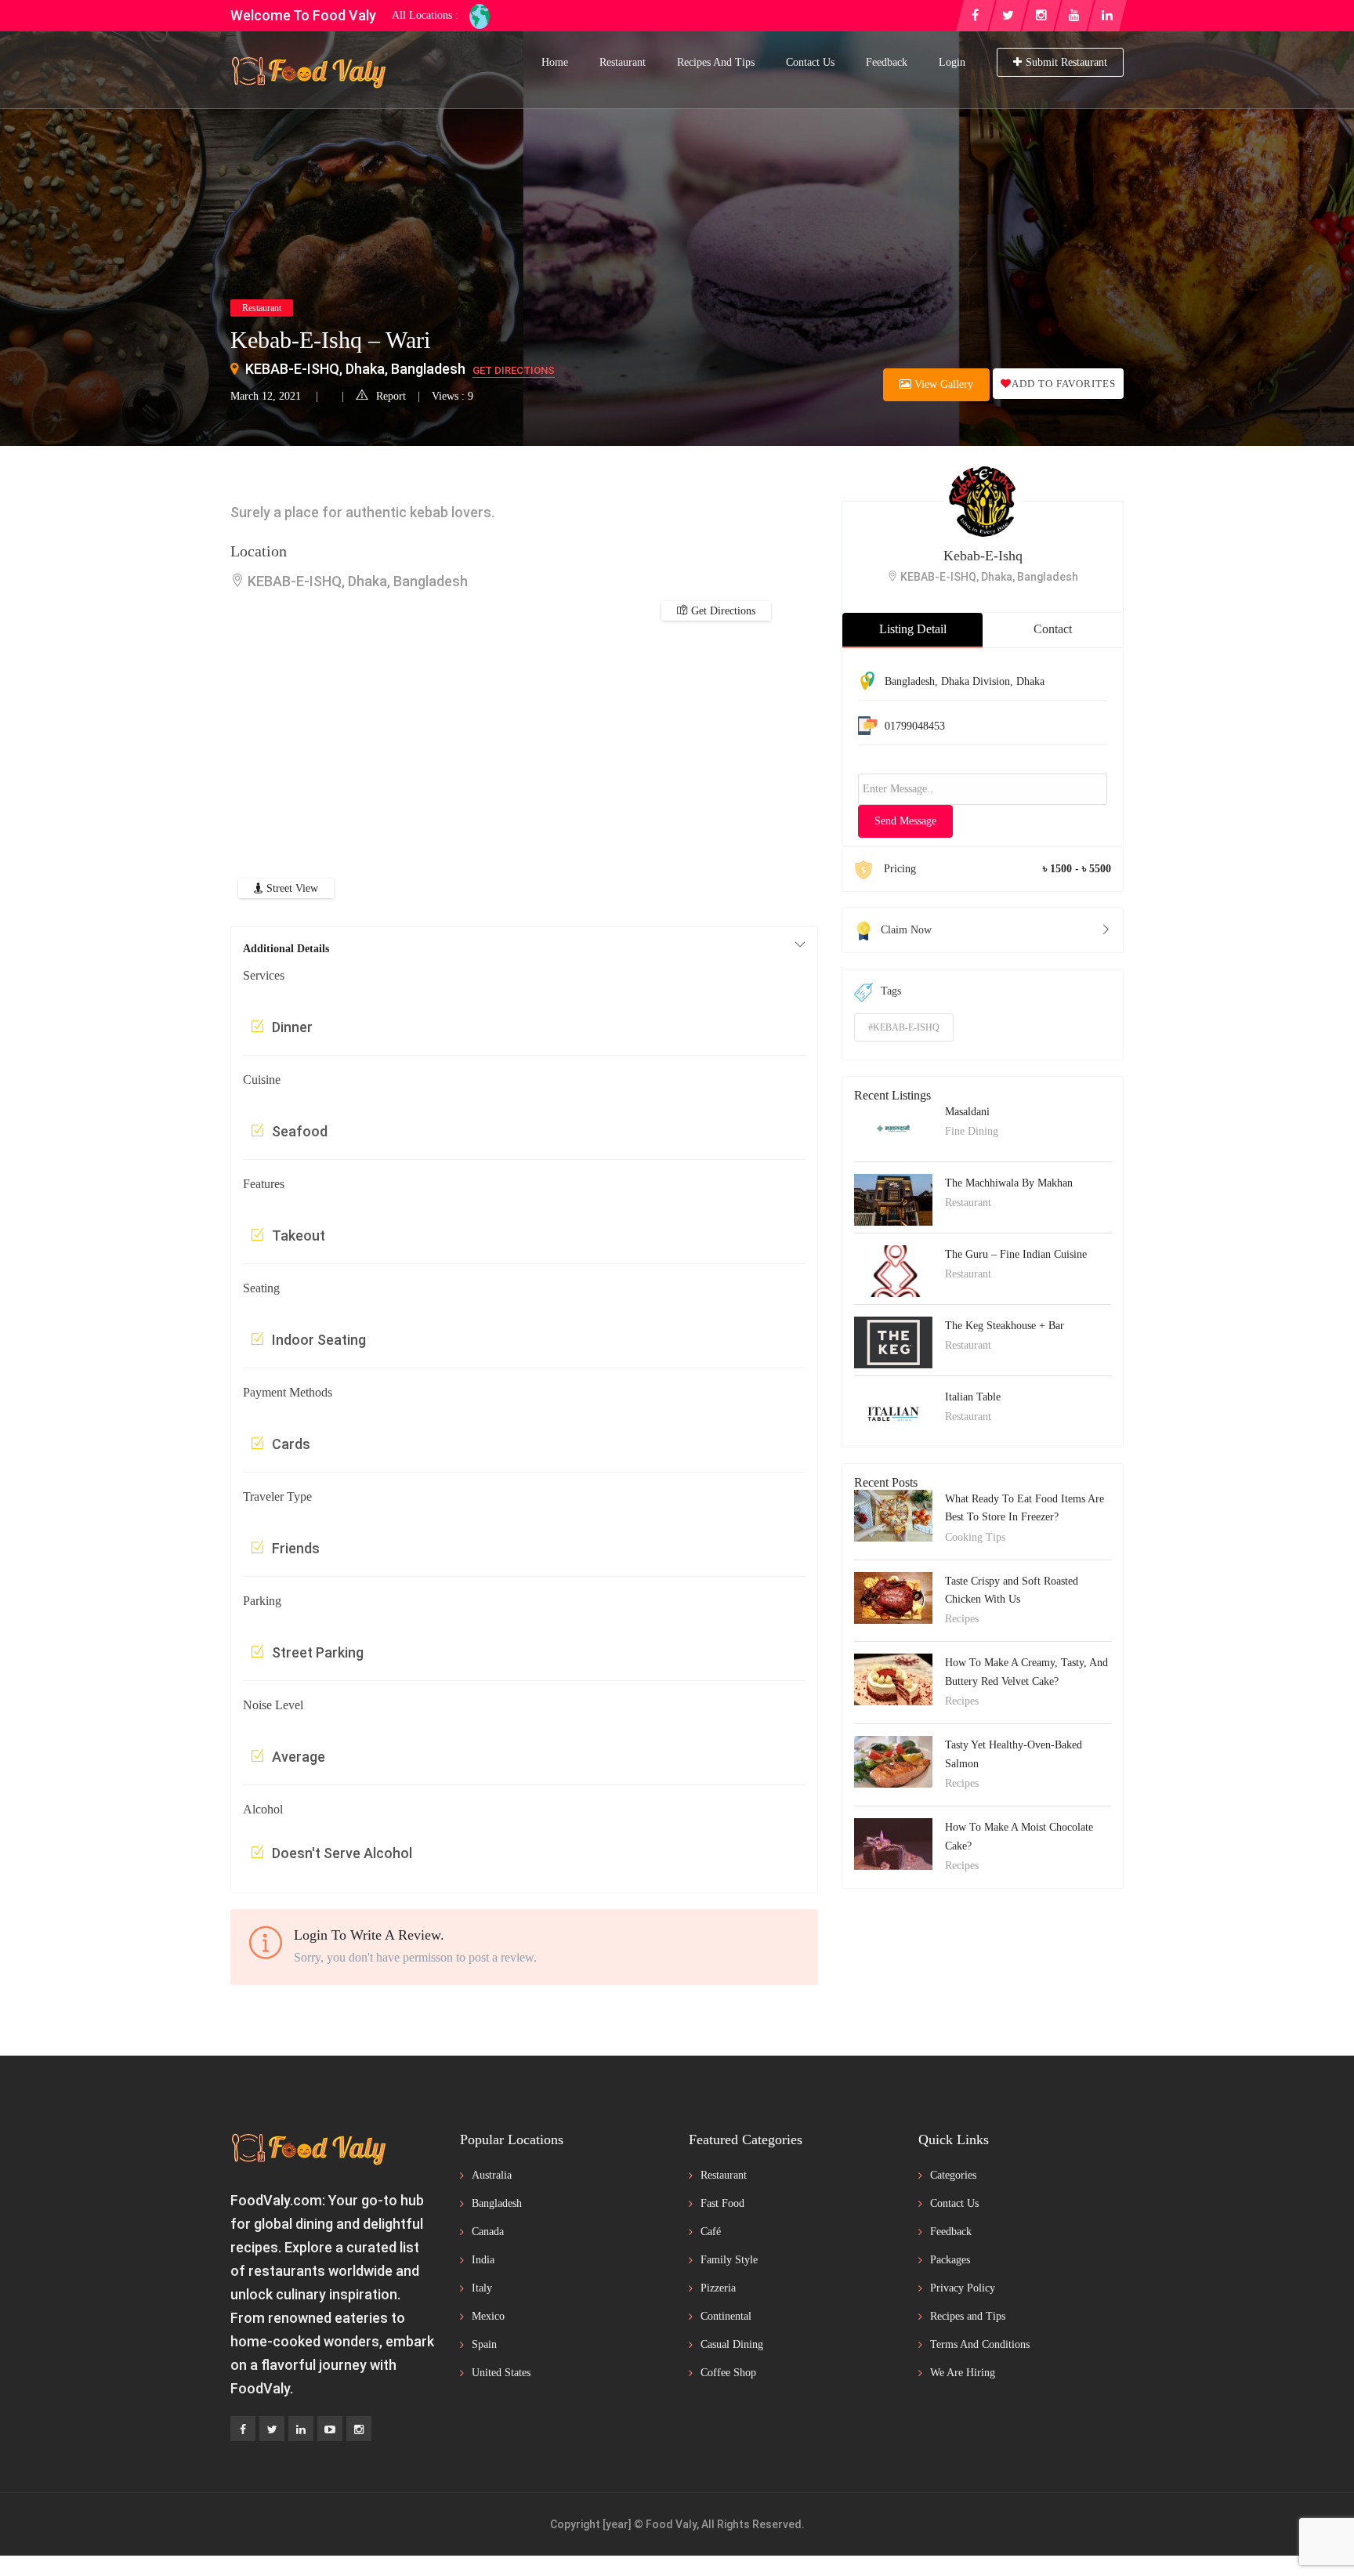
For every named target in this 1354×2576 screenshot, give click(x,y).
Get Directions (514, 370)
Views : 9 (453, 396)
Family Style (729, 2260)
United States (501, 2373)
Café (711, 2232)
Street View (291, 888)
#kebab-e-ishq (904, 1027)
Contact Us (810, 62)
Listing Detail (913, 629)
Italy (482, 2288)
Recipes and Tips (716, 62)
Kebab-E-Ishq (983, 556)
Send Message (905, 821)
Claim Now (906, 930)
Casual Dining (732, 2344)
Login (952, 62)
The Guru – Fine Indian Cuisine (1016, 1254)
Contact (1053, 629)
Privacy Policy (963, 2288)
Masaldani (967, 1112)
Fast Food (722, 2203)
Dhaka (1030, 681)
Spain (484, 2344)
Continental (726, 2316)
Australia (492, 2175)
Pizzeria (718, 2288)
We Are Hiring (963, 2373)
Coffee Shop (728, 2373)
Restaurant (623, 62)
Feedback (887, 62)
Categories (953, 2175)
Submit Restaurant (1066, 62)
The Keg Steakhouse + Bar (1005, 1326)
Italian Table (973, 1397)
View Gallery (942, 384)
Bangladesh (910, 681)
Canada (488, 2232)
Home (555, 62)
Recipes (962, 1619)
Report (391, 396)
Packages (950, 2260)
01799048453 (915, 726)
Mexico (488, 2316)
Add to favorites (1064, 384)
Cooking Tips (975, 1537)
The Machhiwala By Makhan (1009, 1183)
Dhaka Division (976, 681)
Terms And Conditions (980, 2344)
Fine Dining (972, 1131)
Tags (891, 991)
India (483, 2260)
